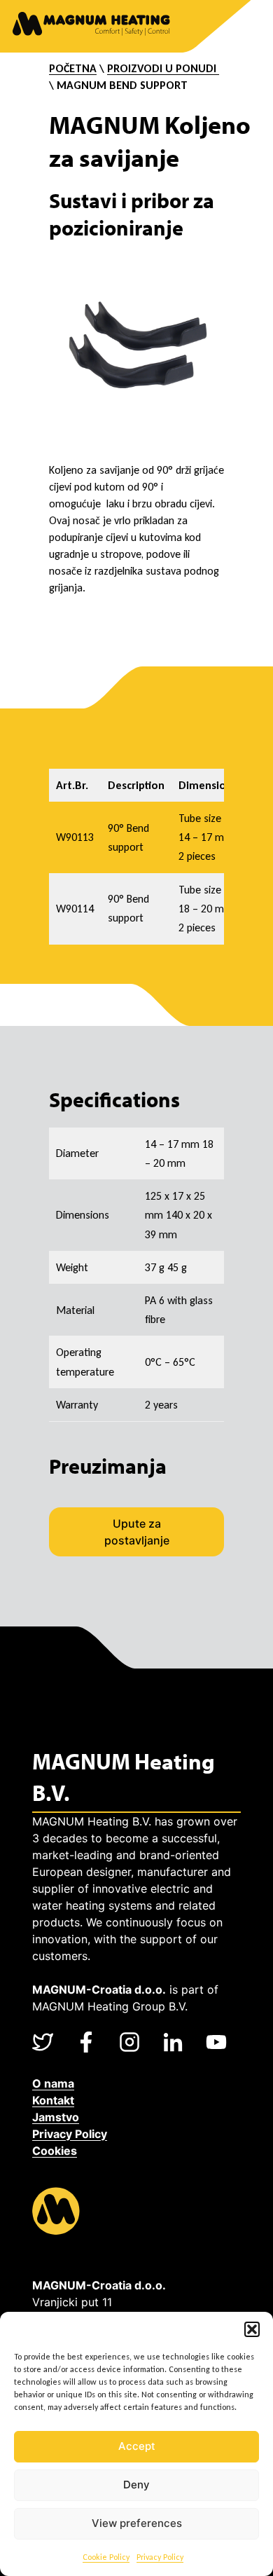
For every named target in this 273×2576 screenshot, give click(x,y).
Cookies (55, 2151)
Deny (136, 2485)
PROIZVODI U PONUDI (163, 68)
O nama (53, 2083)
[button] (252, 2329)
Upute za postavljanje (137, 1532)
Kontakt (53, 2100)
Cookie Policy (106, 2557)
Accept (137, 2446)
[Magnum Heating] (91, 26)
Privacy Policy (160, 2557)
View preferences (137, 2523)
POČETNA (73, 68)
